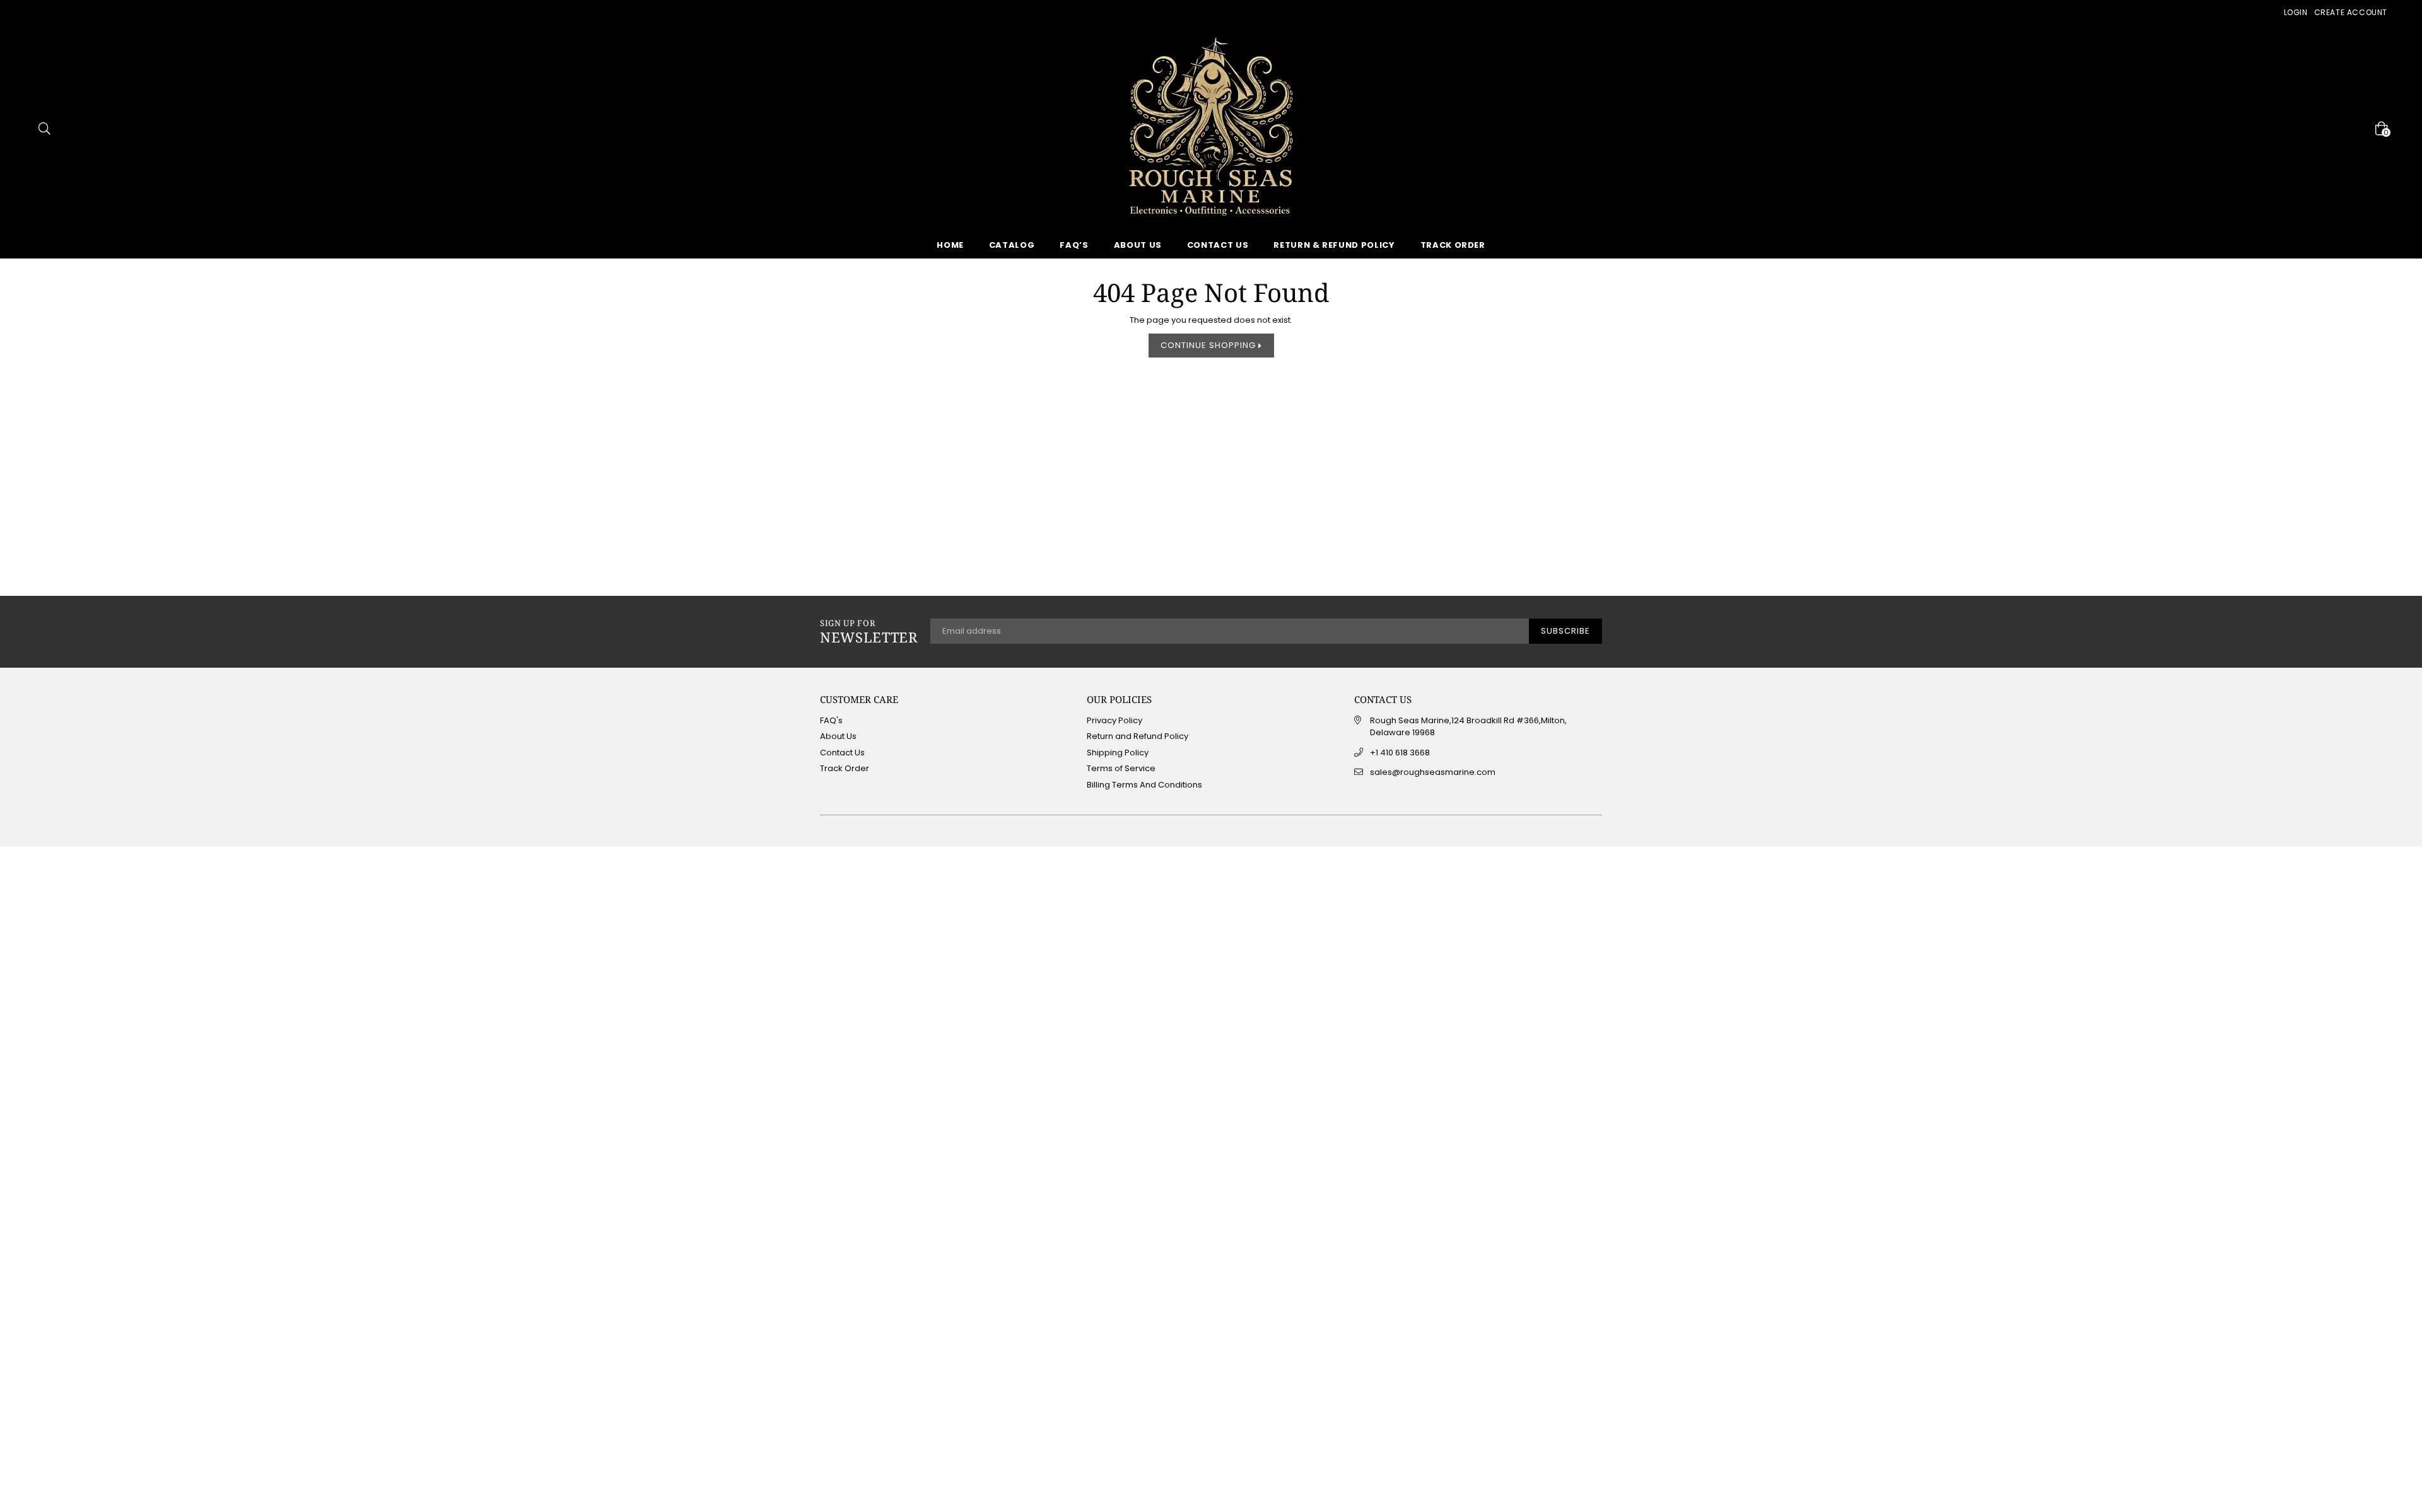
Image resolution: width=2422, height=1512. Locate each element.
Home (950, 245)
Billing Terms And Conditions (1144, 785)
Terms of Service (1121, 768)
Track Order (1453, 245)
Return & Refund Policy (1334, 245)
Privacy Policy (1114, 720)
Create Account (2351, 12)
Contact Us (1218, 245)
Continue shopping (1209, 345)
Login (2296, 12)
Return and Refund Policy (1138, 736)
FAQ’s (1074, 245)
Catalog (1012, 245)
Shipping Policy (1118, 753)
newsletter (869, 632)
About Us (1138, 245)
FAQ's (831, 720)
